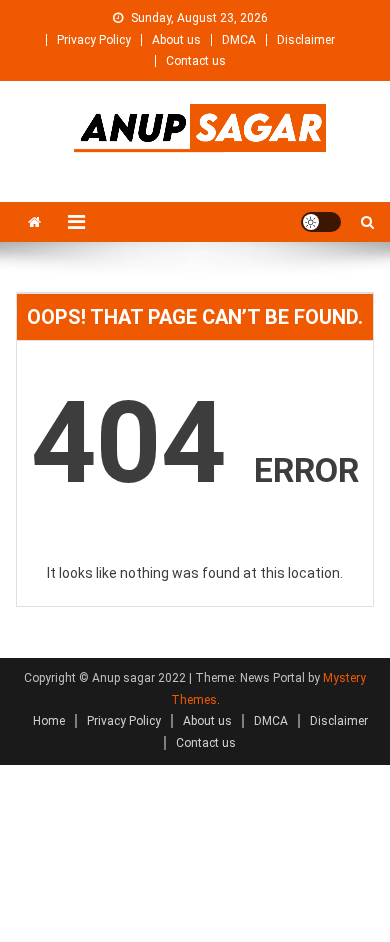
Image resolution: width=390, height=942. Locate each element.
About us (176, 40)
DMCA (239, 40)
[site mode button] (321, 222)
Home (49, 721)
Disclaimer (306, 40)
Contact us (196, 61)
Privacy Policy (94, 40)
